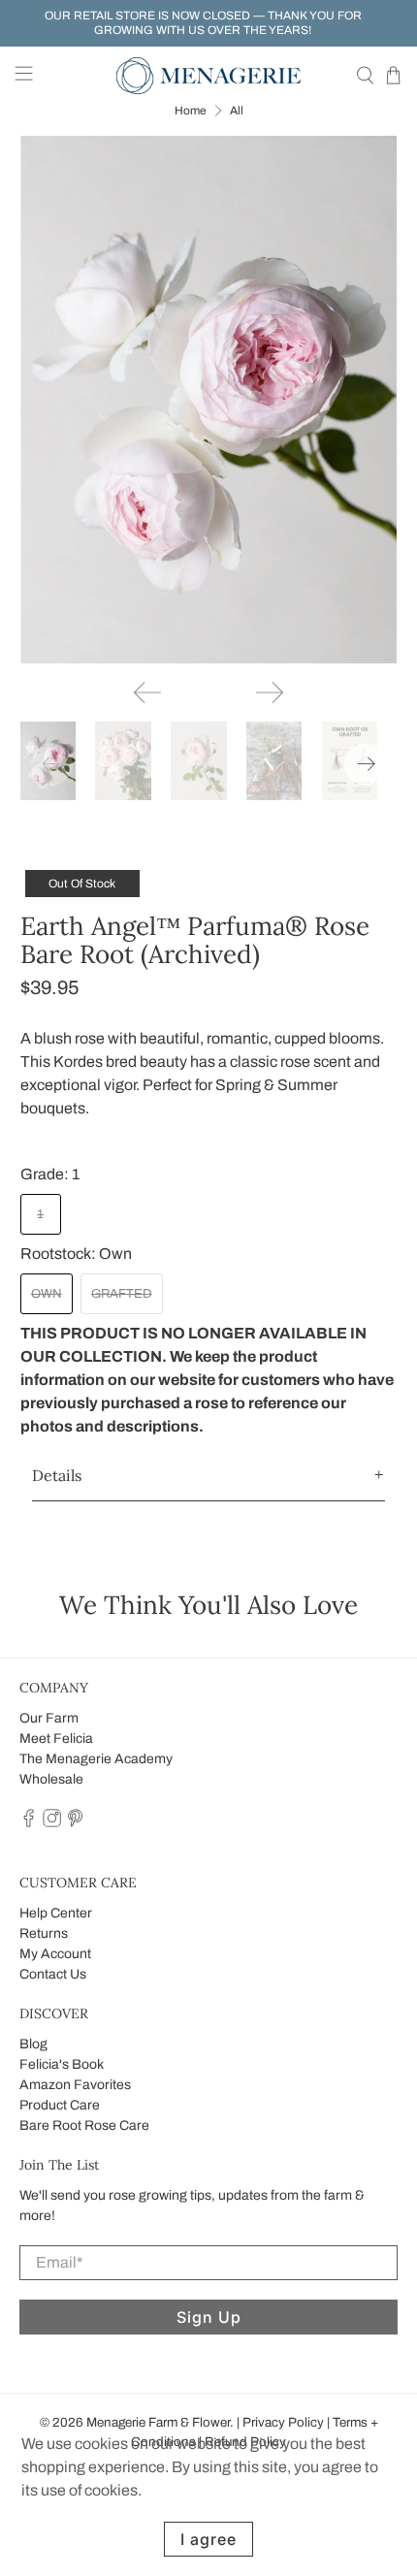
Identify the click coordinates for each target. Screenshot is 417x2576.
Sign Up (209, 2317)
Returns (44, 1933)
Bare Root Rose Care (84, 2125)
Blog (33, 2044)
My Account (55, 1954)
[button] (209, 1476)
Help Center (56, 1913)
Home (191, 111)
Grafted (122, 1294)
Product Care (60, 2105)
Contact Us (53, 1974)
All (237, 111)
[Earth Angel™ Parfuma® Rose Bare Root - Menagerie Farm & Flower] (209, 400)
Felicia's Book (62, 2064)
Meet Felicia (56, 1739)
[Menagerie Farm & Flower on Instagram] (52, 1824)
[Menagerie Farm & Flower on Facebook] (29, 1824)
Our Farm (49, 1718)
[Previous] (147, 692)
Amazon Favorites (75, 2085)
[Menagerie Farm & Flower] (209, 76)
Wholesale (51, 1779)
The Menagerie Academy (96, 1759)
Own (47, 1294)
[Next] (270, 692)
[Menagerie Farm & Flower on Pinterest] (75, 1824)
